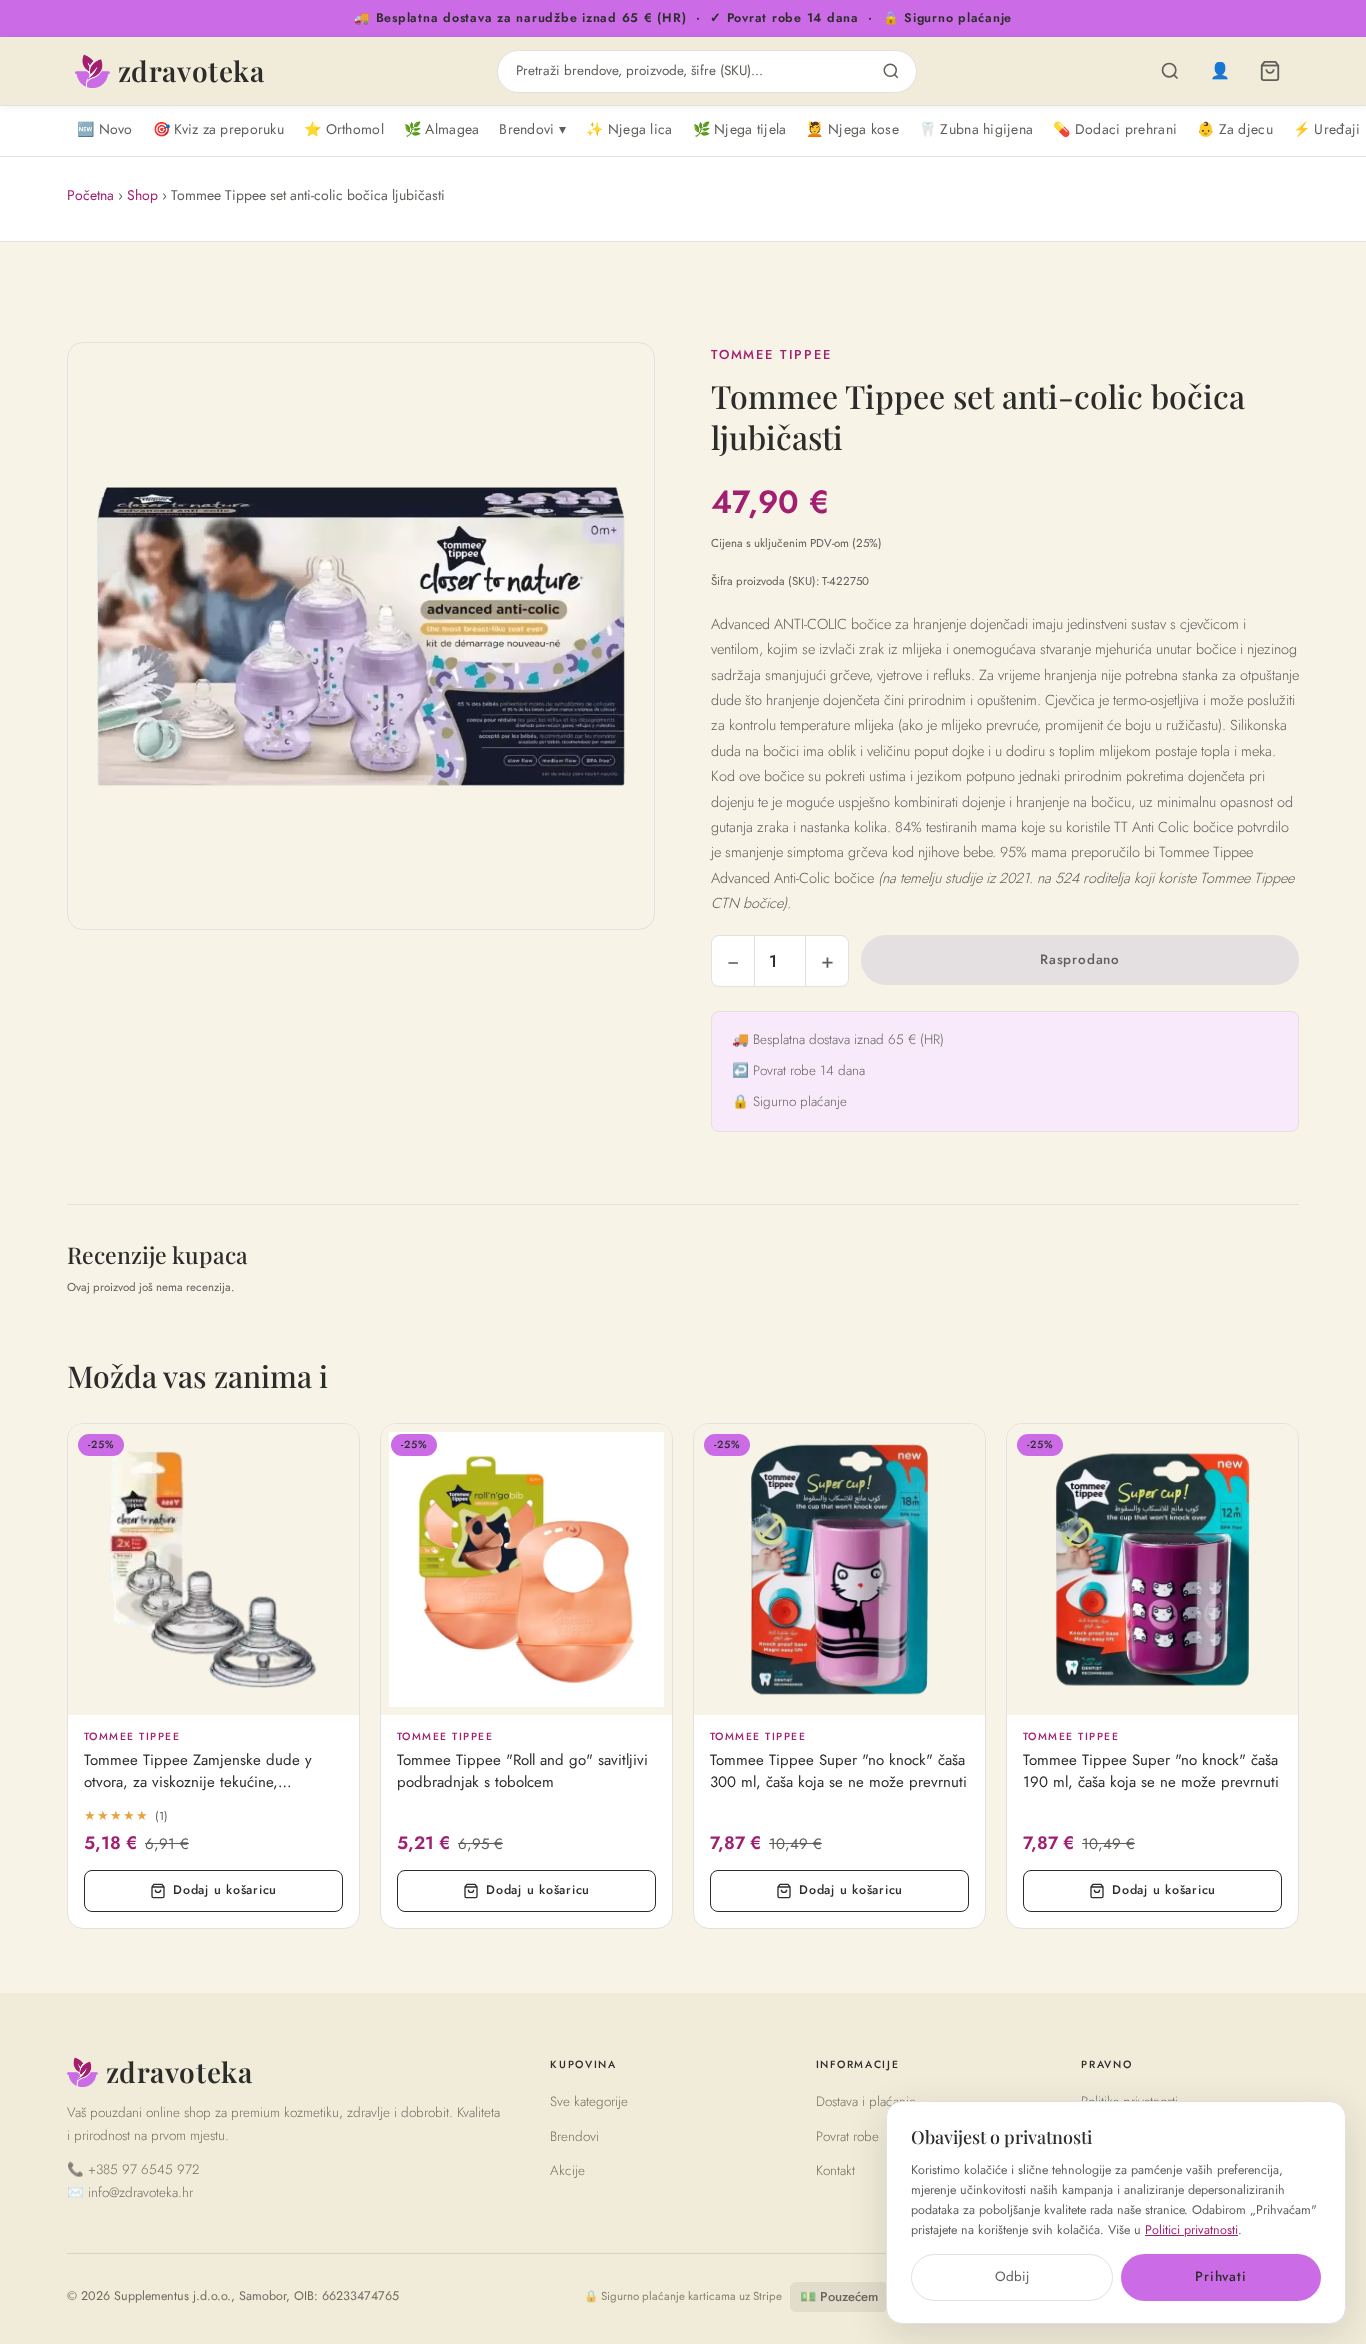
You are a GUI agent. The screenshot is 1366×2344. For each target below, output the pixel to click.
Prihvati (1220, 2276)
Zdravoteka (191, 71)
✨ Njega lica (629, 129)
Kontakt (835, 2170)
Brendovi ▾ (532, 129)
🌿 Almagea (442, 129)
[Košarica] (1270, 71)
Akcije (567, 2170)
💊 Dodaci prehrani (1115, 129)
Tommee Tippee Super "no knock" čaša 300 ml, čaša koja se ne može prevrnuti (838, 1771)
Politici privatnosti (1191, 2230)
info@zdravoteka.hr (140, 2192)
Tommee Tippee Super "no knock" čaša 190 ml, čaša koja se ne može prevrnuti (1151, 1771)
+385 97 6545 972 (143, 2169)
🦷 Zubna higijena (976, 129)
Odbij (1012, 2276)
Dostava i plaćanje (866, 2101)
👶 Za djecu (1235, 129)
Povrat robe (847, 2136)
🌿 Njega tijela (740, 129)
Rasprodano (1080, 959)
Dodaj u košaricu (225, 1890)
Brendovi (574, 2136)
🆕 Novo (105, 129)
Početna (90, 195)
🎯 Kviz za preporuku (218, 129)
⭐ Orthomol (344, 129)
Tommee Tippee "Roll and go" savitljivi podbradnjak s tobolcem (522, 1771)
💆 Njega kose (852, 129)
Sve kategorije (589, 2101)
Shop (142, 195)
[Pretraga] (1170, 71)
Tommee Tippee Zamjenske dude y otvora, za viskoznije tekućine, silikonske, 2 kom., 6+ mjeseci (198, 1772)
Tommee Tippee (771, 354)
